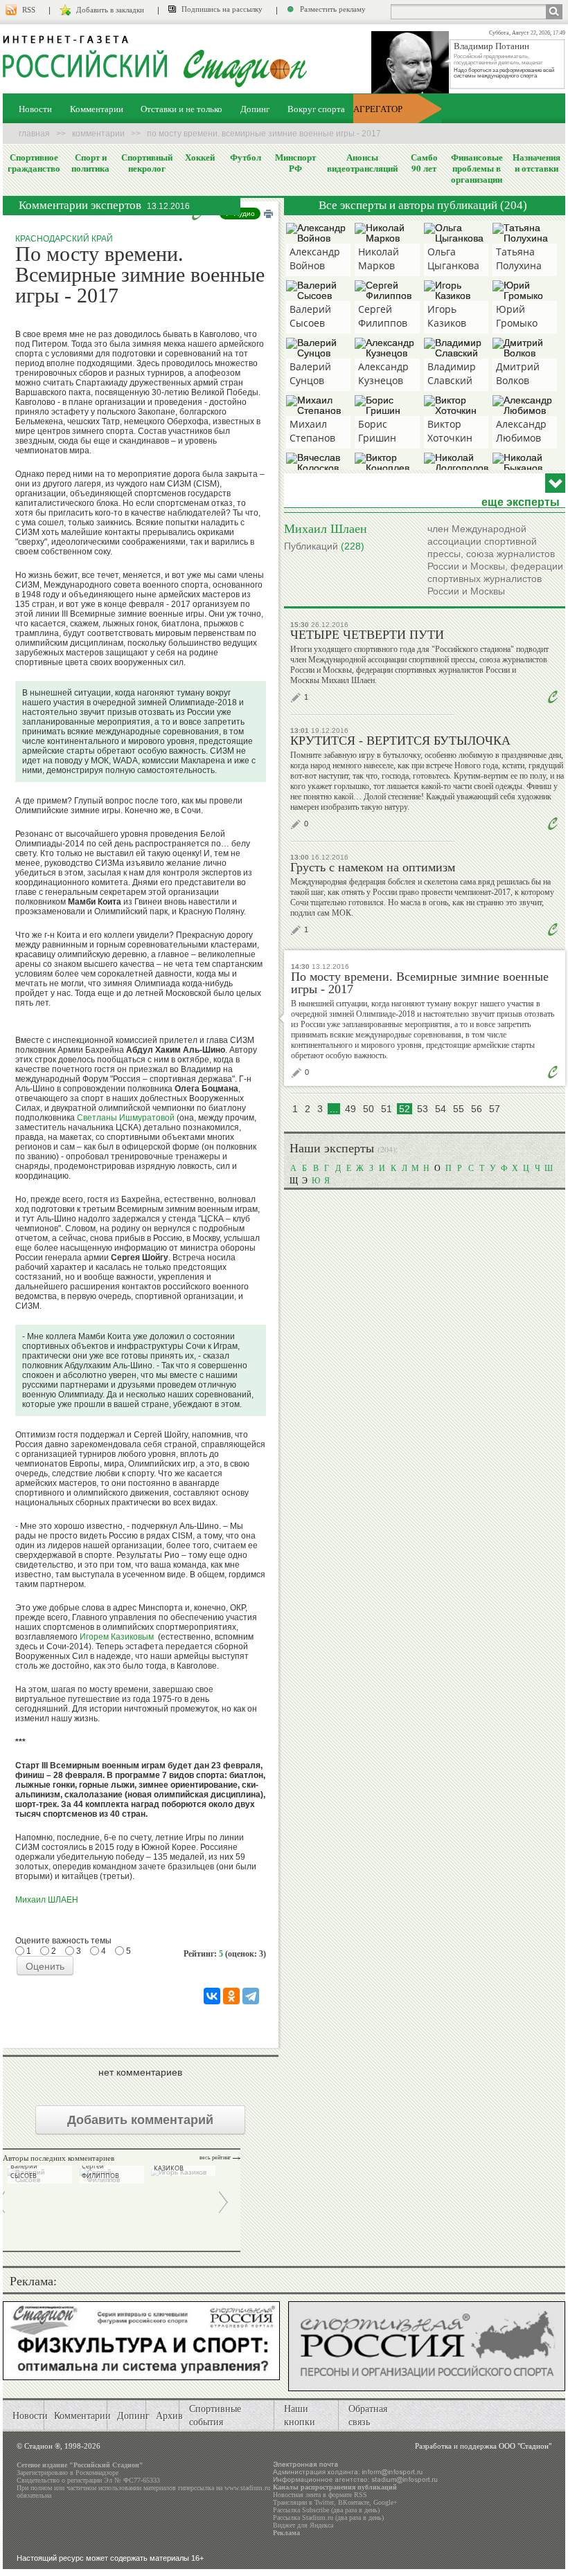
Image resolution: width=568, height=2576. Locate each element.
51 (387, 1109)
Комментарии (97, 109)
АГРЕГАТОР (378, 109)
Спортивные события (215, 2415)
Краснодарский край (64, 239)
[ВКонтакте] (212, 1996)
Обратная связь (368, 2415)
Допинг (255, 109)
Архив (169, 2415)
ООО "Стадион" (525, 2446)
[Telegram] (251, 1996)
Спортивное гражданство (34, 163)
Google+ (385, 2502)
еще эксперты (521, 502)
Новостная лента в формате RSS (320, 2495)
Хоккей (200, 157)
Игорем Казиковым (117, 1637)
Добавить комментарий (140, 2120)
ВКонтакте (354, 2502)
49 (350, 1109)
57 (495, 1109)
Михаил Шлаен (326, 528)
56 (477, 1109)
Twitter (324, 2502)
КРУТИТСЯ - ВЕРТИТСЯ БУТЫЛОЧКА (400, 741)
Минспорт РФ (295, 163)
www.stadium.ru (247, 2488)
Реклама (286, 2533)
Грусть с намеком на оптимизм (373, 867)
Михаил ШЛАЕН (47, 1900)
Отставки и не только (181, 109)
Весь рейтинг (215, 2158)
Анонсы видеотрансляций (362, 163)
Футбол (246, 157)
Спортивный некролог (147, 163)
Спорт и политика (90, 163)
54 (441, 1109)
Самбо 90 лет (424, 163)
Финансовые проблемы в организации (477, 168)
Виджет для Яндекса (303, 2525)
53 (423, 1109)
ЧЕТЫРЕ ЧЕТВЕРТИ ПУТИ (367, 635)
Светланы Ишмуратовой (126, 1118)
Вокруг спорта (316, 109)
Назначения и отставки (536, 163)
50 (369, 1109)
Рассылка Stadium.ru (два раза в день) (328, 2518)
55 (459, 1109)
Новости (35, 109)
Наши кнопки (300, 2415)
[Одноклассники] (231, 1996)
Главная (34, 134)
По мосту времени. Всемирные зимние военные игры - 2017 (420, 983)
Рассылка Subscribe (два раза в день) (326, 2510)
